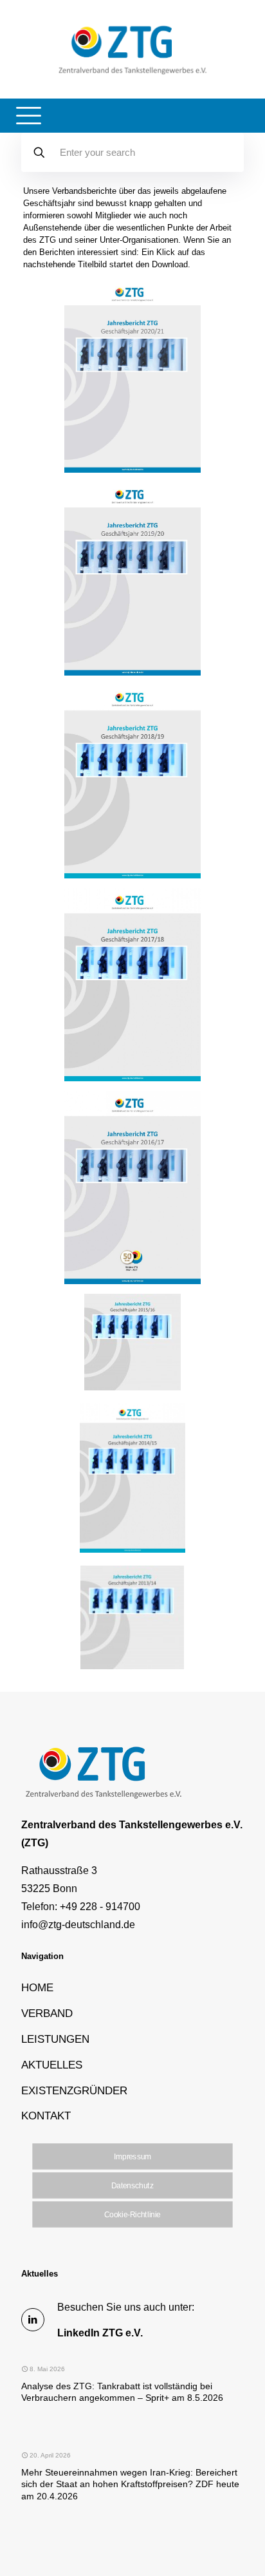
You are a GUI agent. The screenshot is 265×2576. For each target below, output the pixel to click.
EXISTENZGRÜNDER (74, 2090)
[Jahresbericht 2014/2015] (132, 1550)
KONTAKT (46, 2116)
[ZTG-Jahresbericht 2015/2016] (132, 1387)
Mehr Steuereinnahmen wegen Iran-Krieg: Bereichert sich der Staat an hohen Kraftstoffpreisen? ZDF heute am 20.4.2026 (130, 2484)
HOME (37, 1987)
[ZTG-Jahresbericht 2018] (132, 985)
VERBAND (47, 2013)
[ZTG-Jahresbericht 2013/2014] (132, 1666)
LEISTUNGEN (55, 2039)
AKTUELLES (52, 2065)
